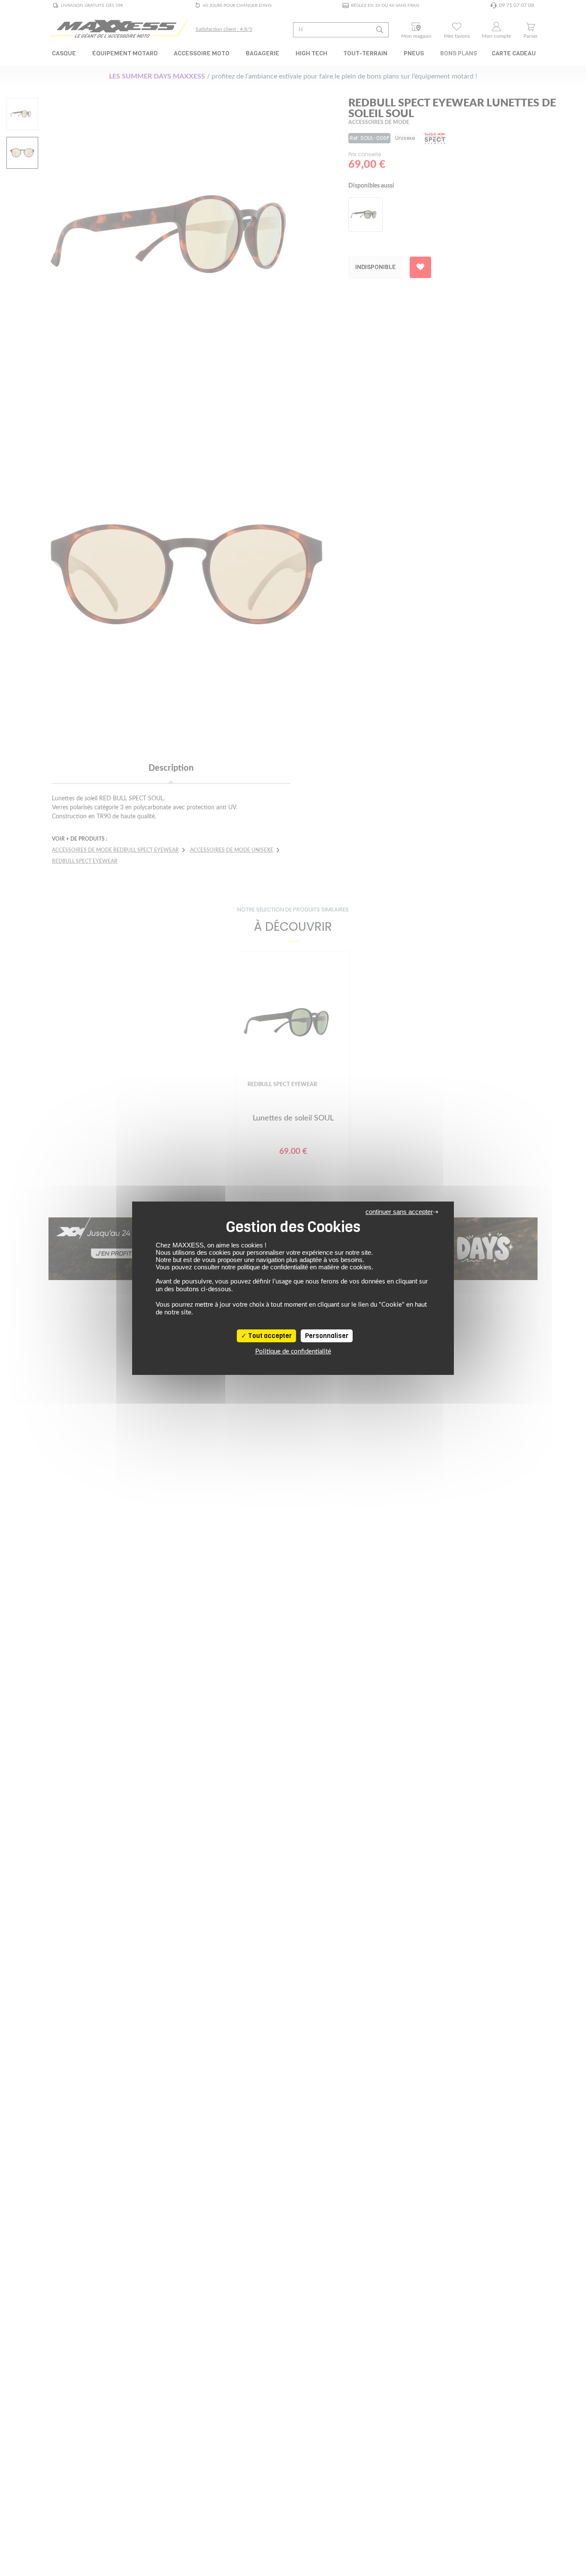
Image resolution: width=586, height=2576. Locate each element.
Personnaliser (327, 1336)
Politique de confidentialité (293, 1352)
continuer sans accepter (399, 1212)
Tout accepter (269, 1336)
